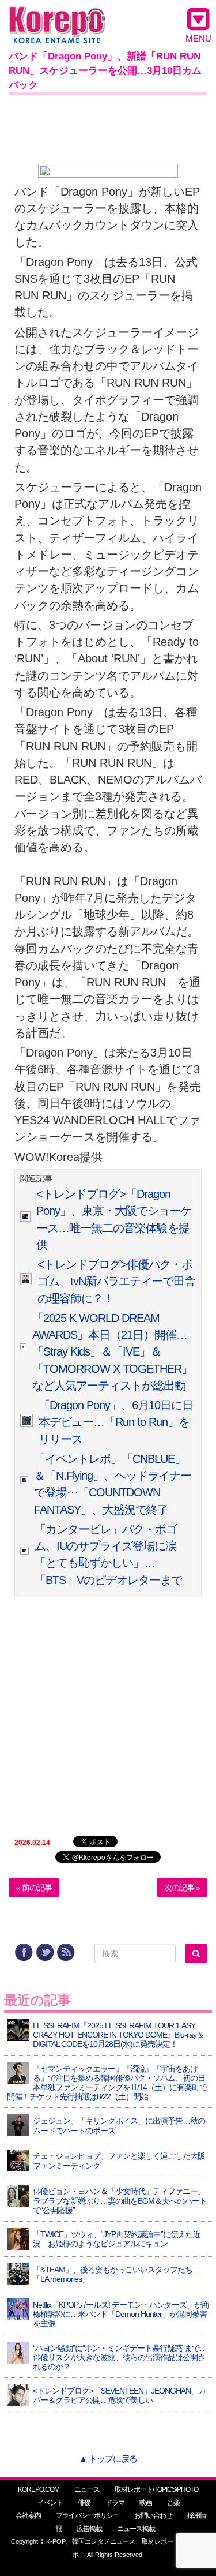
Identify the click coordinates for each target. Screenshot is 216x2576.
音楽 (173, 2503)
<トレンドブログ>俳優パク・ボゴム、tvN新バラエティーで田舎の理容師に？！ (116, 1281)
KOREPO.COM (39, 2489)
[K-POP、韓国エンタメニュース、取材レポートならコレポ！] (57, 17)
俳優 (84, 2503)
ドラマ (115, 2503)
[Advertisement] (108, 127)
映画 (146, 2503)
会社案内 (28, 2515)
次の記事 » (182, 1888)
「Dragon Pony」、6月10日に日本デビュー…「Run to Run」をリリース (116, 1422)
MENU (198, 38)
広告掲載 (89, 2529)
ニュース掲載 (136, 2529)
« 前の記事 (34, 1888)
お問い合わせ (153, 2515)
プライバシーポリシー (88, 2515)
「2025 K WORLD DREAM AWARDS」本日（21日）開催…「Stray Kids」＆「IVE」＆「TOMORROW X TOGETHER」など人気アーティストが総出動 (112, 1352)
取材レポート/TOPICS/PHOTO (156, 2489)
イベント (50, 2503)
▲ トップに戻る (108, 2459)
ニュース (87, 2489)
